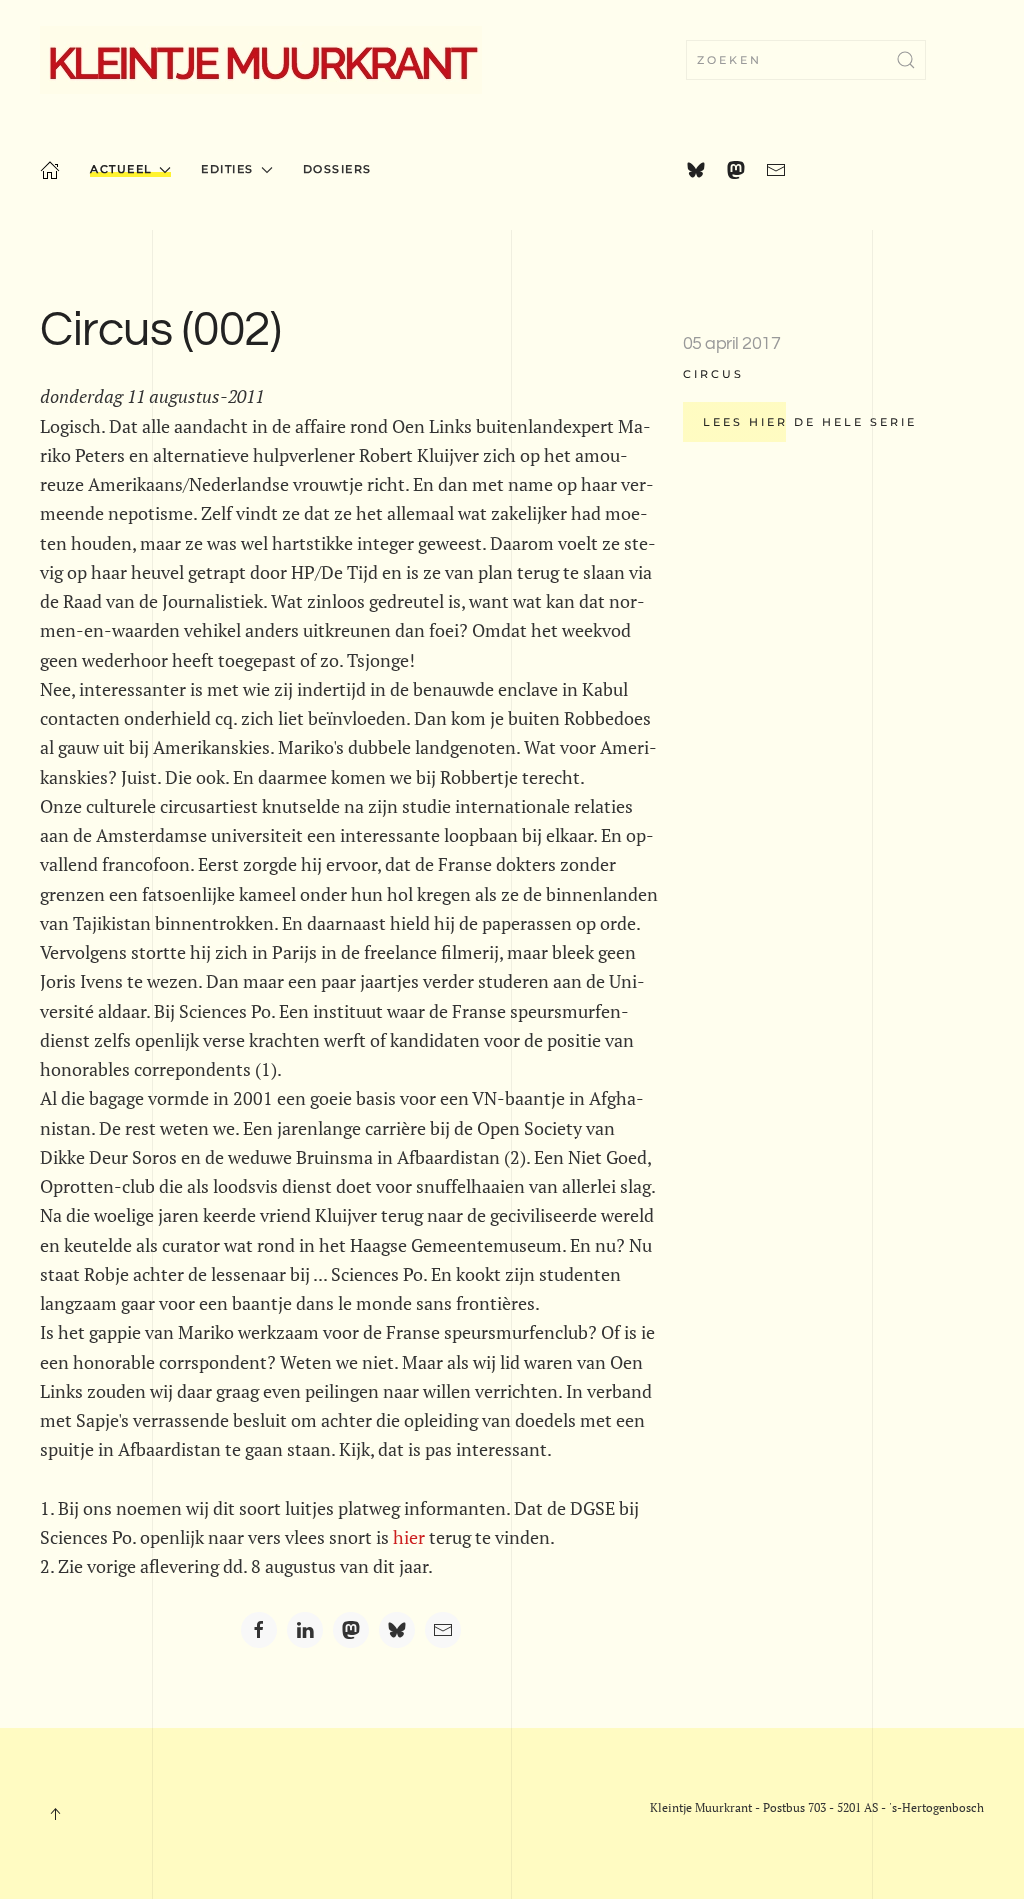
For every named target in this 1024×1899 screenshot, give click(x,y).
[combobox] (806, 60)
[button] (55, 1814)
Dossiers (337, 169)
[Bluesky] (397, 1630)
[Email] (443, 1630)
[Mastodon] (351, 1630)
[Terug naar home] (261, 60)
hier (409, 1537)
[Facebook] (259, 1630)
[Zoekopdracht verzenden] (906, 60)
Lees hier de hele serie (810, 422)
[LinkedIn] (305, 1630)
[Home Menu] (50, 170)
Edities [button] (227, 169)
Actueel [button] (121, 169)
